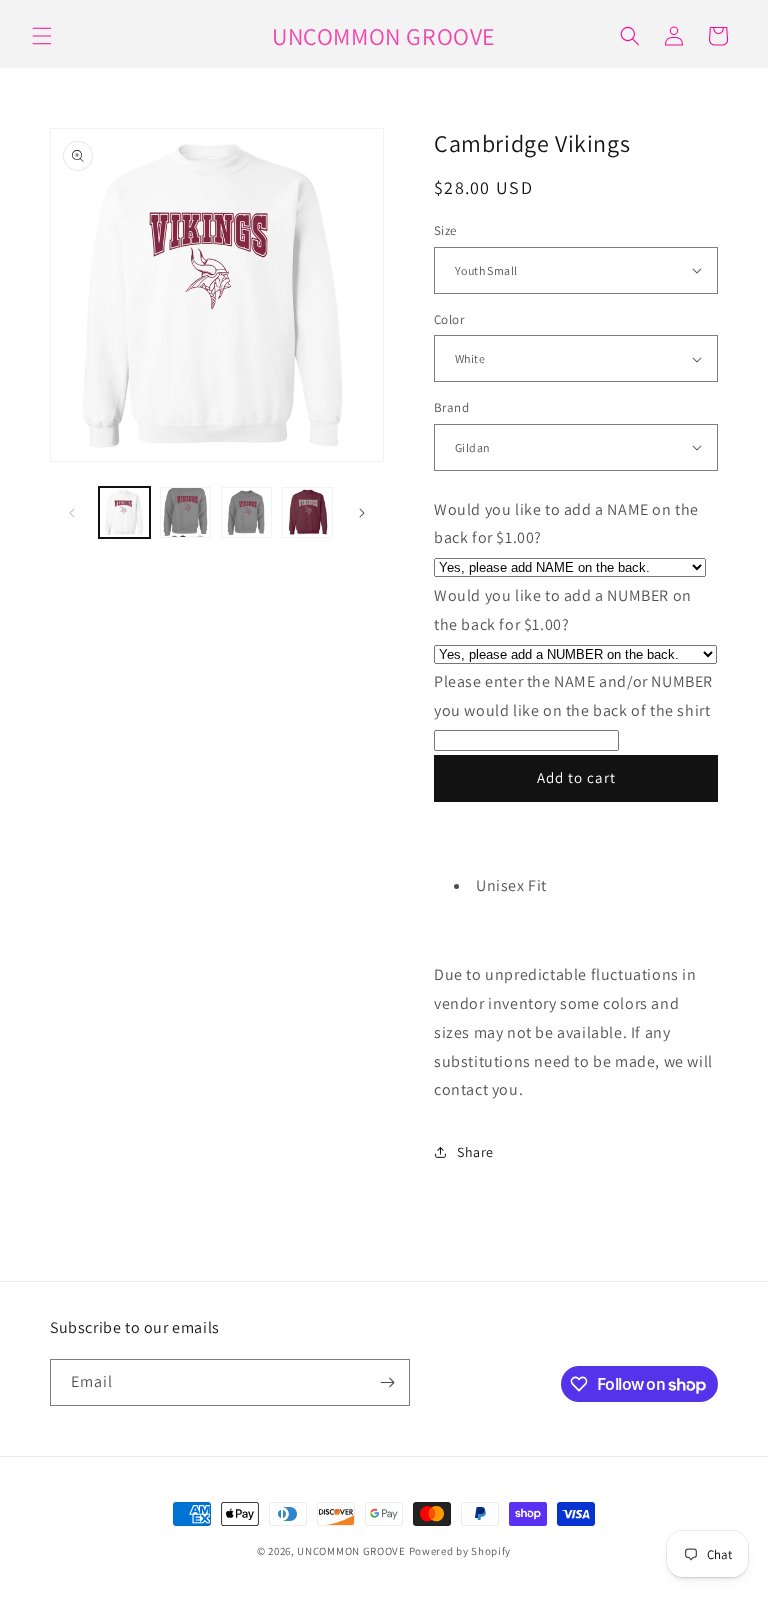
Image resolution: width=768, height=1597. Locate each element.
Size (445, 230)
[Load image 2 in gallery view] (185, 512)
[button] (42, 36)
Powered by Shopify (460, 1551)
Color (449, 319)
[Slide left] (72, 513)
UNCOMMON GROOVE (351, 1551)
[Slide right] (362, 513)
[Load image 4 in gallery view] (307, 512)
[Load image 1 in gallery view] (124, 512)
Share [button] (475, 1152)
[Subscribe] (387, 1382)
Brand (451, 407)
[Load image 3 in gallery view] (246, 512)
